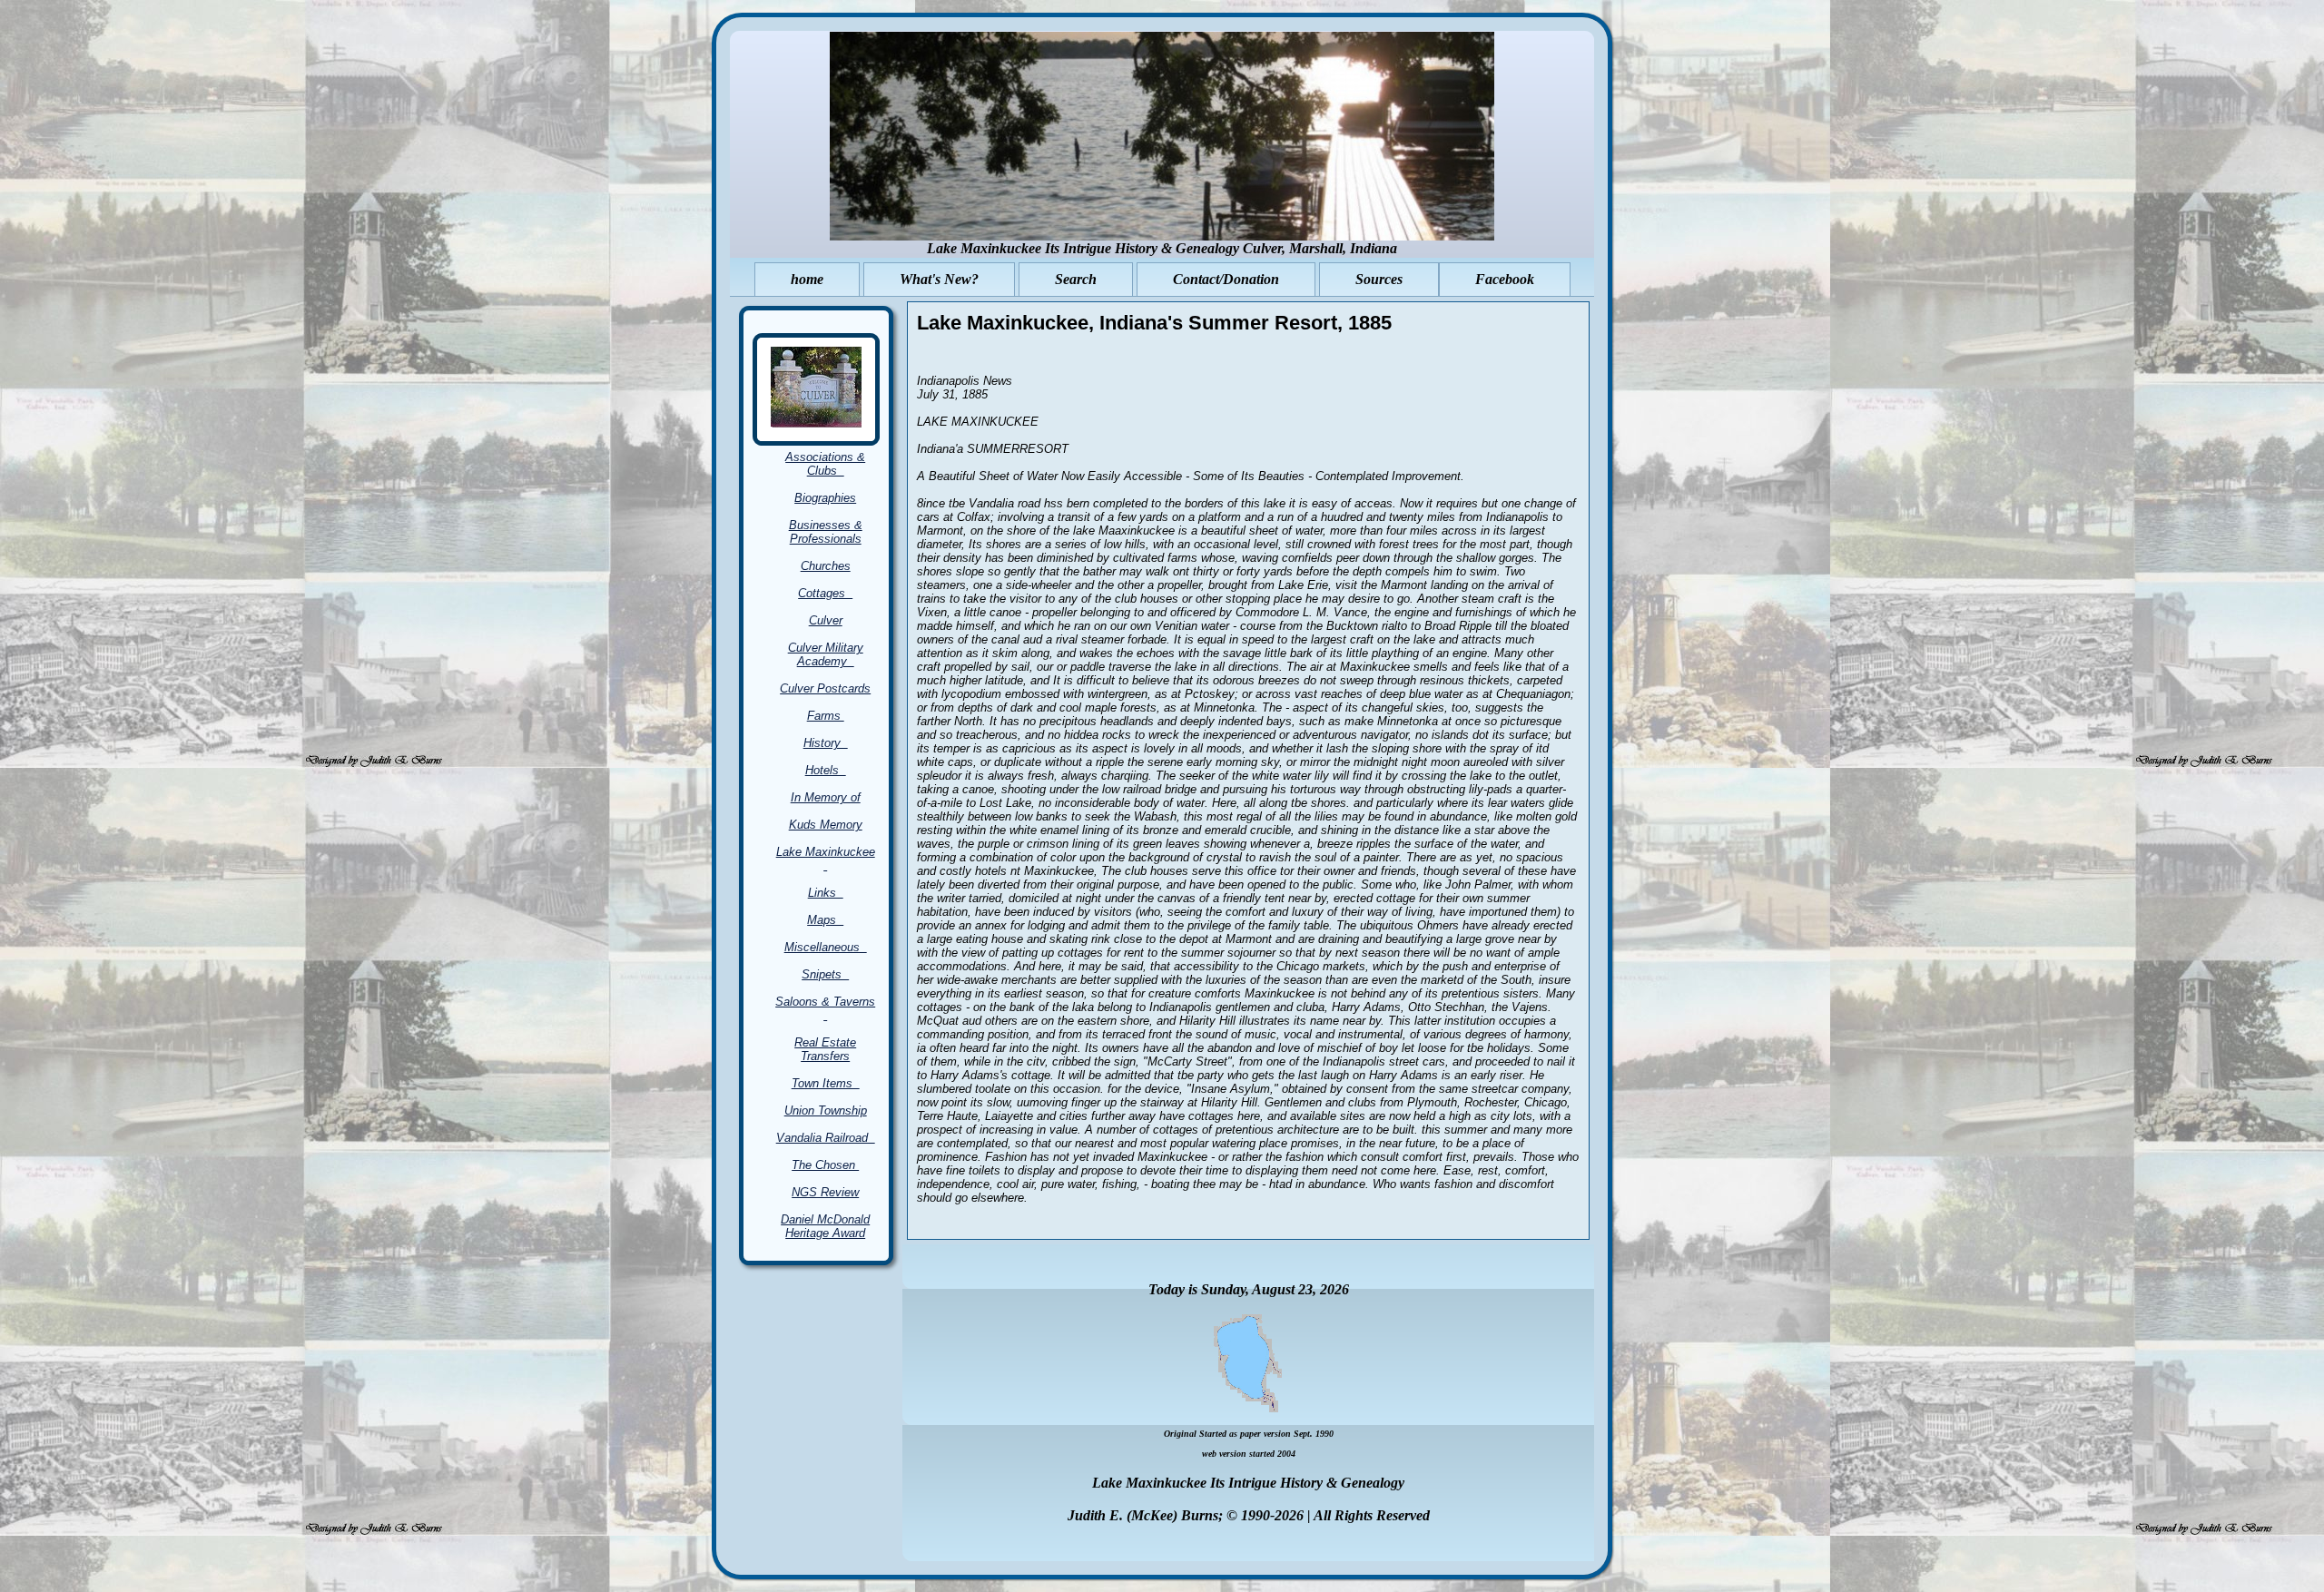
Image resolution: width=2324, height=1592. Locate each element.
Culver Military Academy (826, 654)
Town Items (826, 1083)
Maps (825, 920)
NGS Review (825, 1192)
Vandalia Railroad (826, 1138)
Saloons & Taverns (825, 1008)
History (826, 743)
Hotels (826, 770)
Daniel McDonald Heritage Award (825, 1226)
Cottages (825, 593)
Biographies (825, 498)
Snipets (825, 974)
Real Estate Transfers (825, 1049)
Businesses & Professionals (826, 532)
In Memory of (826, 797)
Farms (826, 716)
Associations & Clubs (825, 464)
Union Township (826, 1110)
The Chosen (825, 1165)
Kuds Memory (826, 825)
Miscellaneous (826, 947)
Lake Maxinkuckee (826, 859)
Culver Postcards (825, 688)
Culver (826, 620)
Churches (826, 566)
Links (826, 893)
